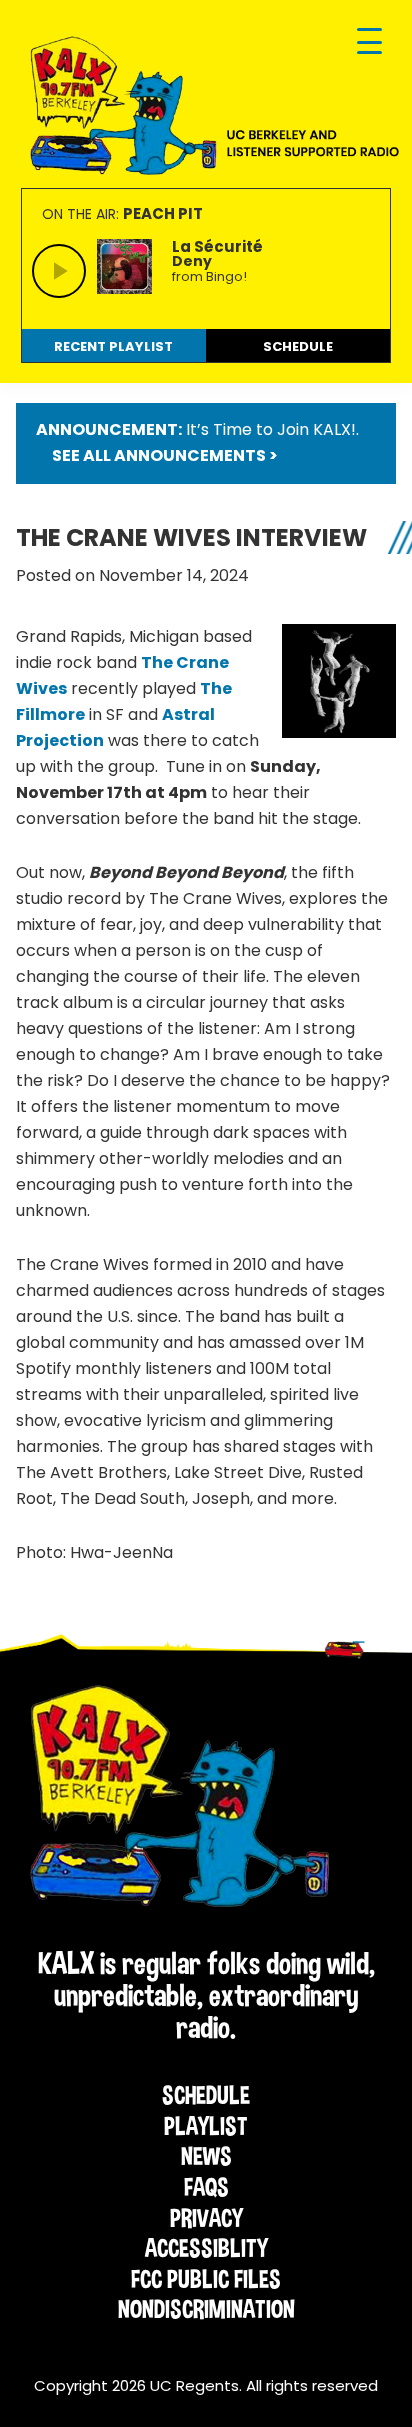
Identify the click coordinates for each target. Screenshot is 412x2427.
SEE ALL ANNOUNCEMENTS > (165, 455)
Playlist (206, 2126)
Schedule (206, 2095)
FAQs (206, 2187)
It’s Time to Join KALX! (271, 429)
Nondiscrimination (206, 2309)
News (206, 2156)
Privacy (206, 2218)
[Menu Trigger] (369, 42)
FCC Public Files (206, 2279)
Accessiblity (206, 2248)
